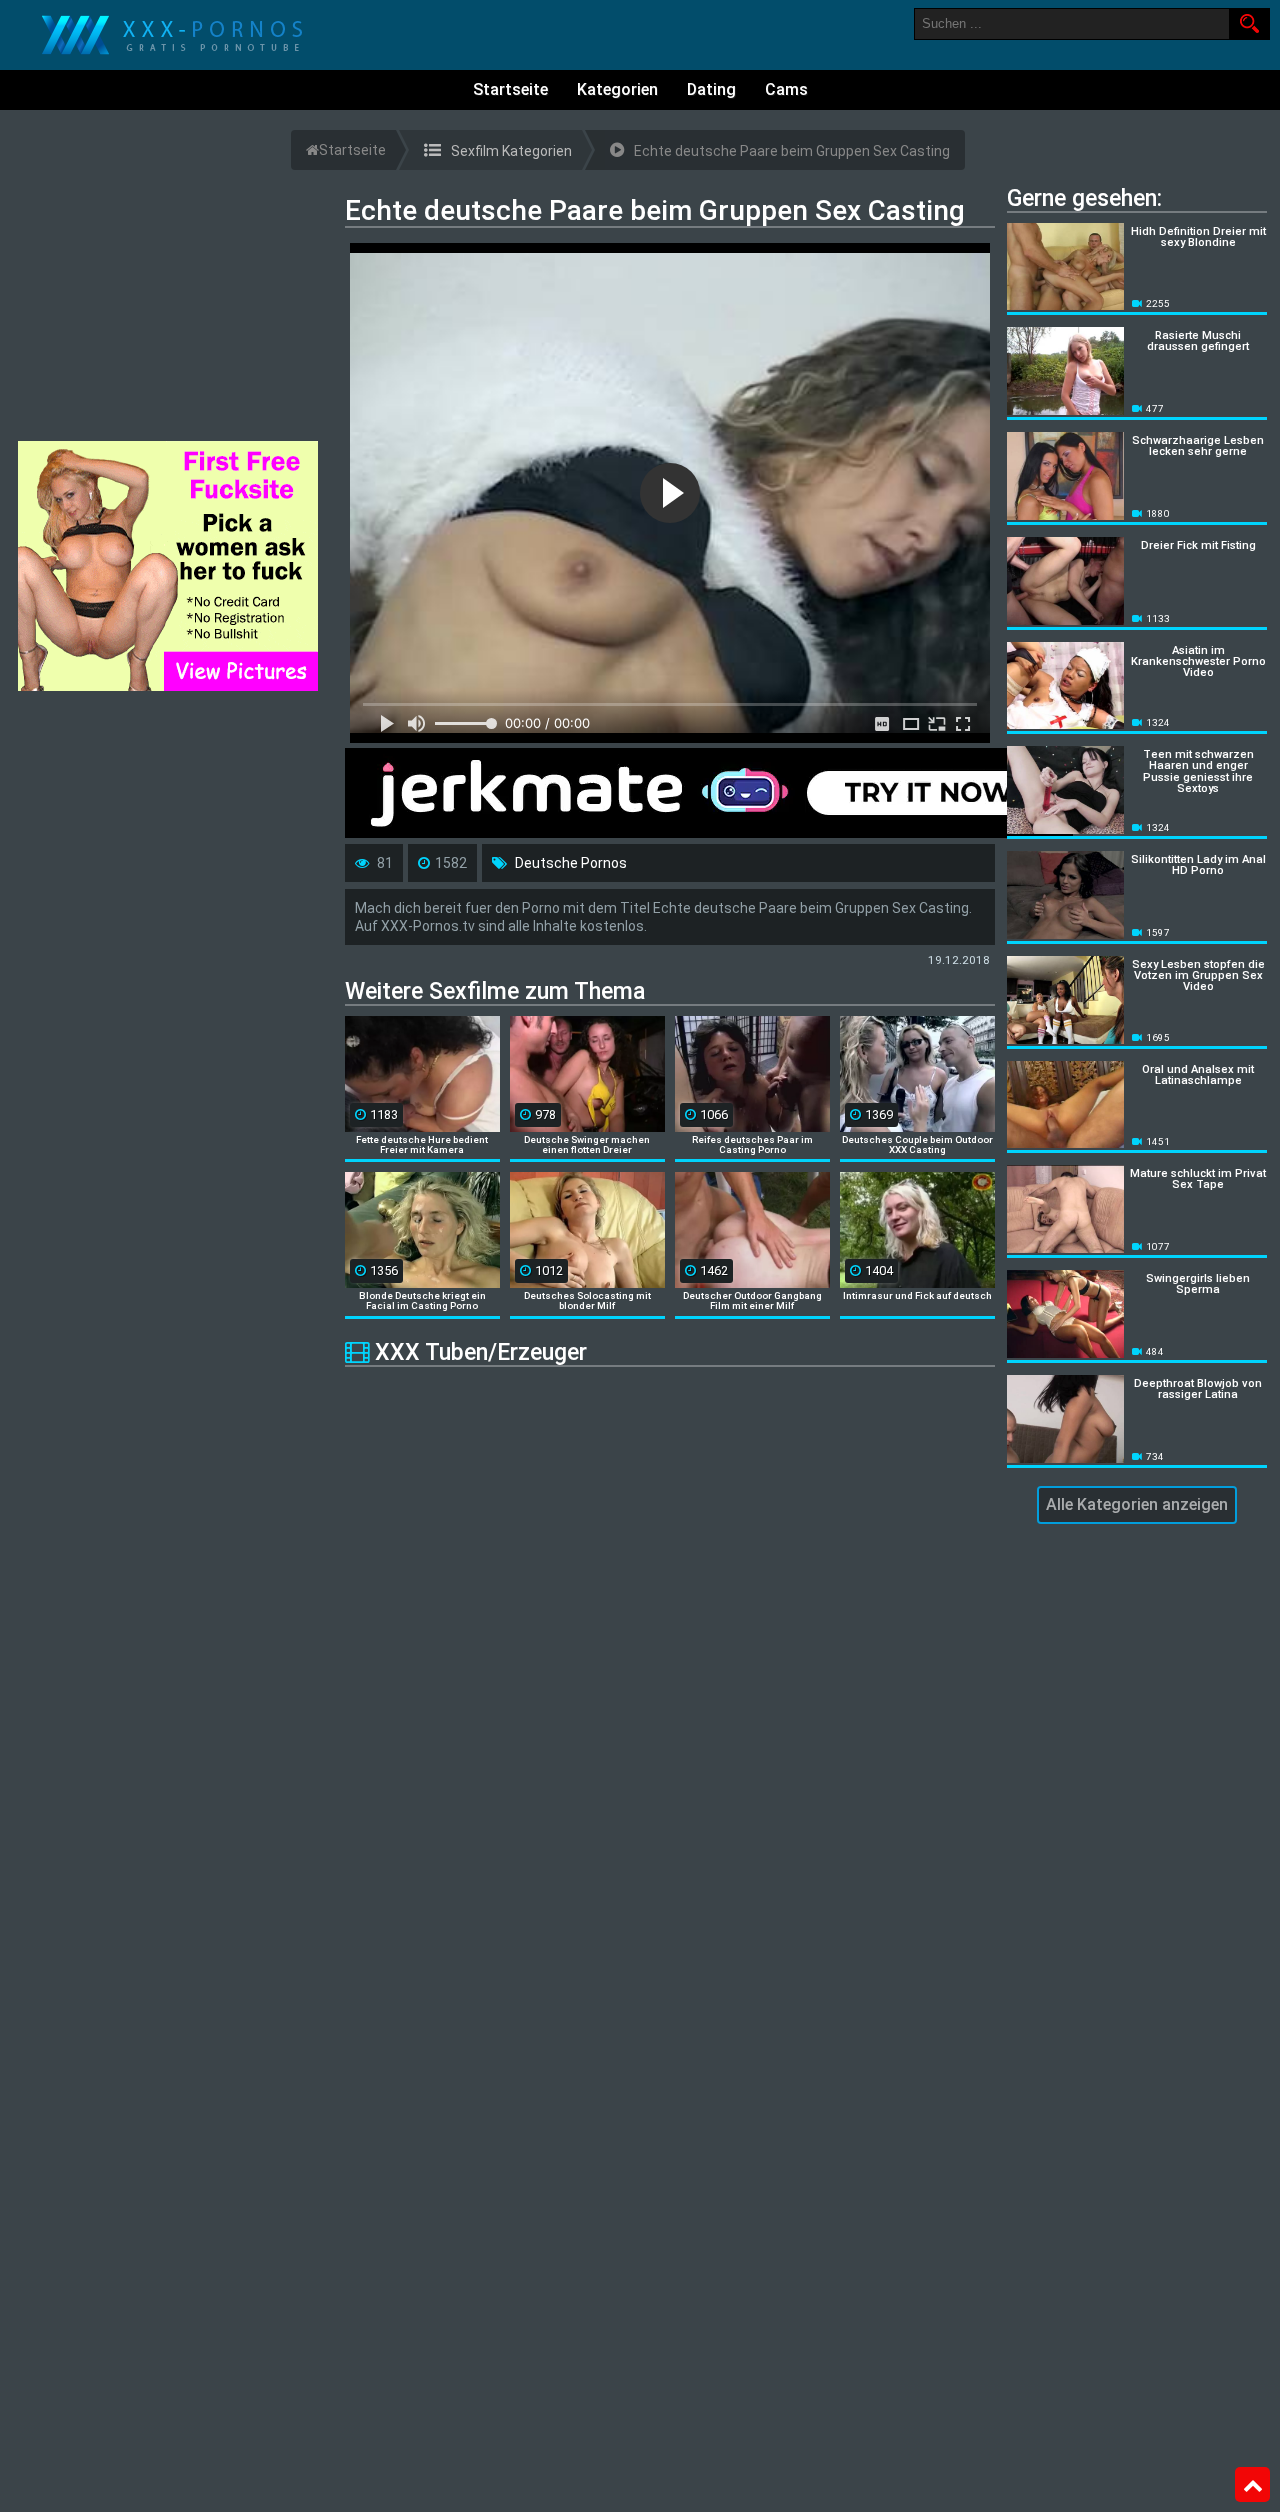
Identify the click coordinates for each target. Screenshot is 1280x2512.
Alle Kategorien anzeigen (1137, 1504)
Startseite (510, 89)
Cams (786, 89)
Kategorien (617, 89)
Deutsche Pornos (571, 863)
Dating (711, 89)
